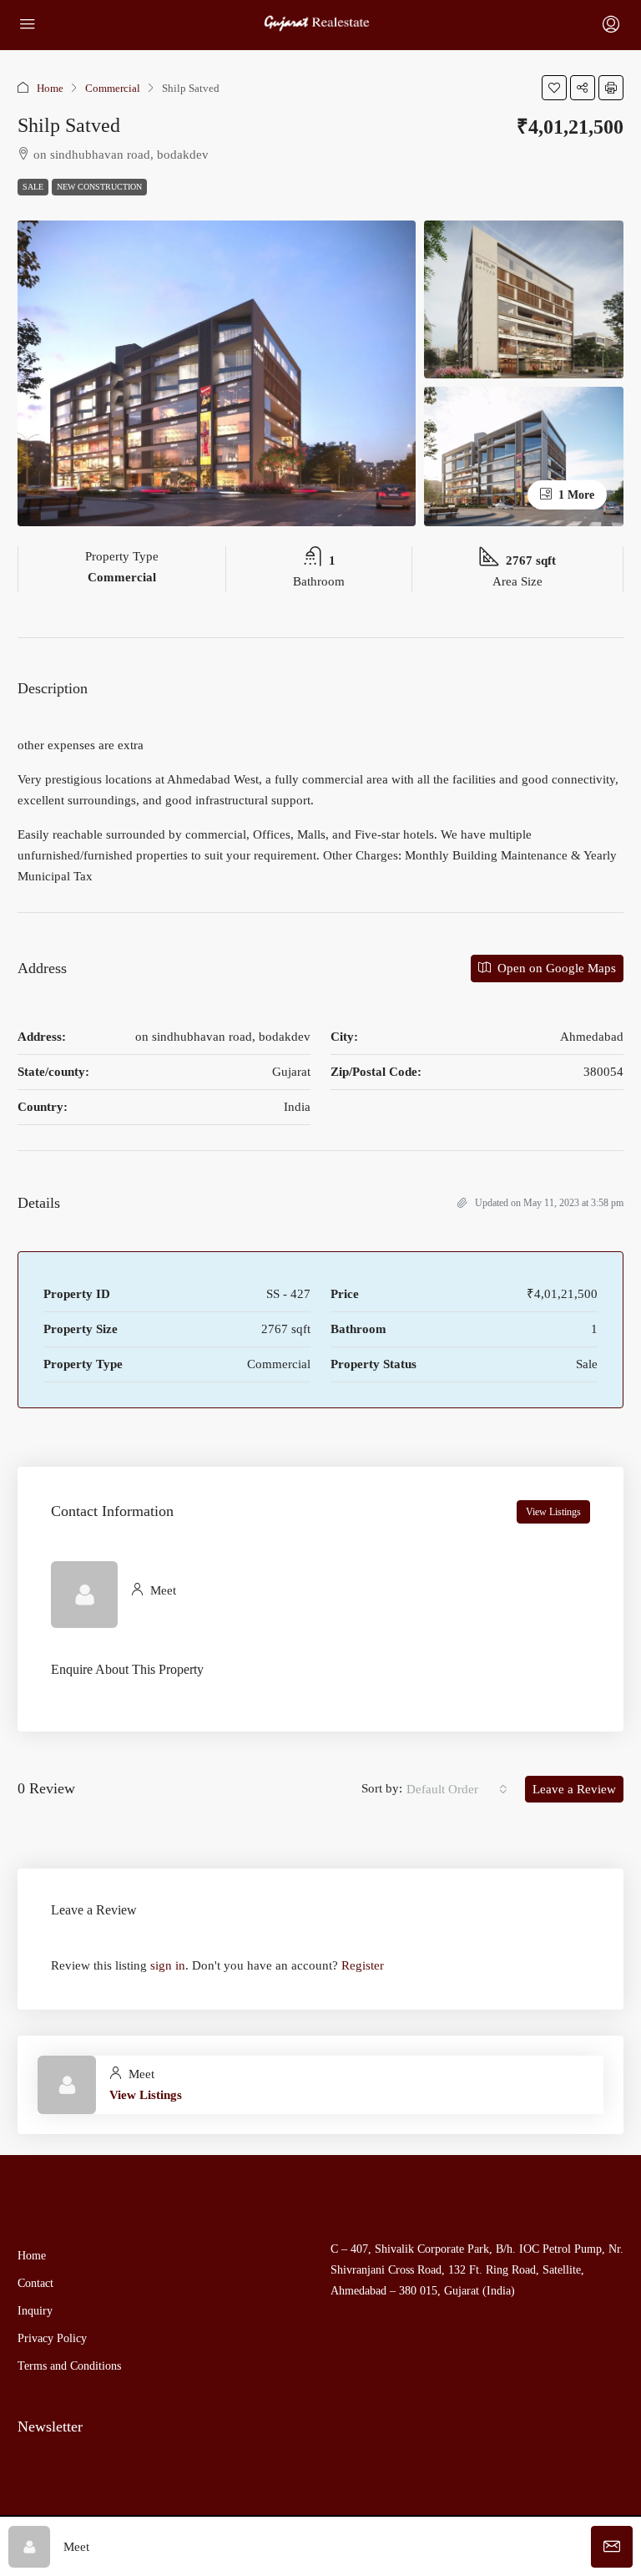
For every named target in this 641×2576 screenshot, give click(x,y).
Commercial (113, 88)
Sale (33, 187)
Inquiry (35, 2311)
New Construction (99, 187)
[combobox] (457, 1789)
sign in (168, 1965)
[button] (554, 88)
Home (50, 88)
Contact (35, 2283)
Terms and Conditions (69, 2366)
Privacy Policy (52, 2338)
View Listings (553, 1512)
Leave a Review (574, 1789)
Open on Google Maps (555, 968)
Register (363, 1965)
